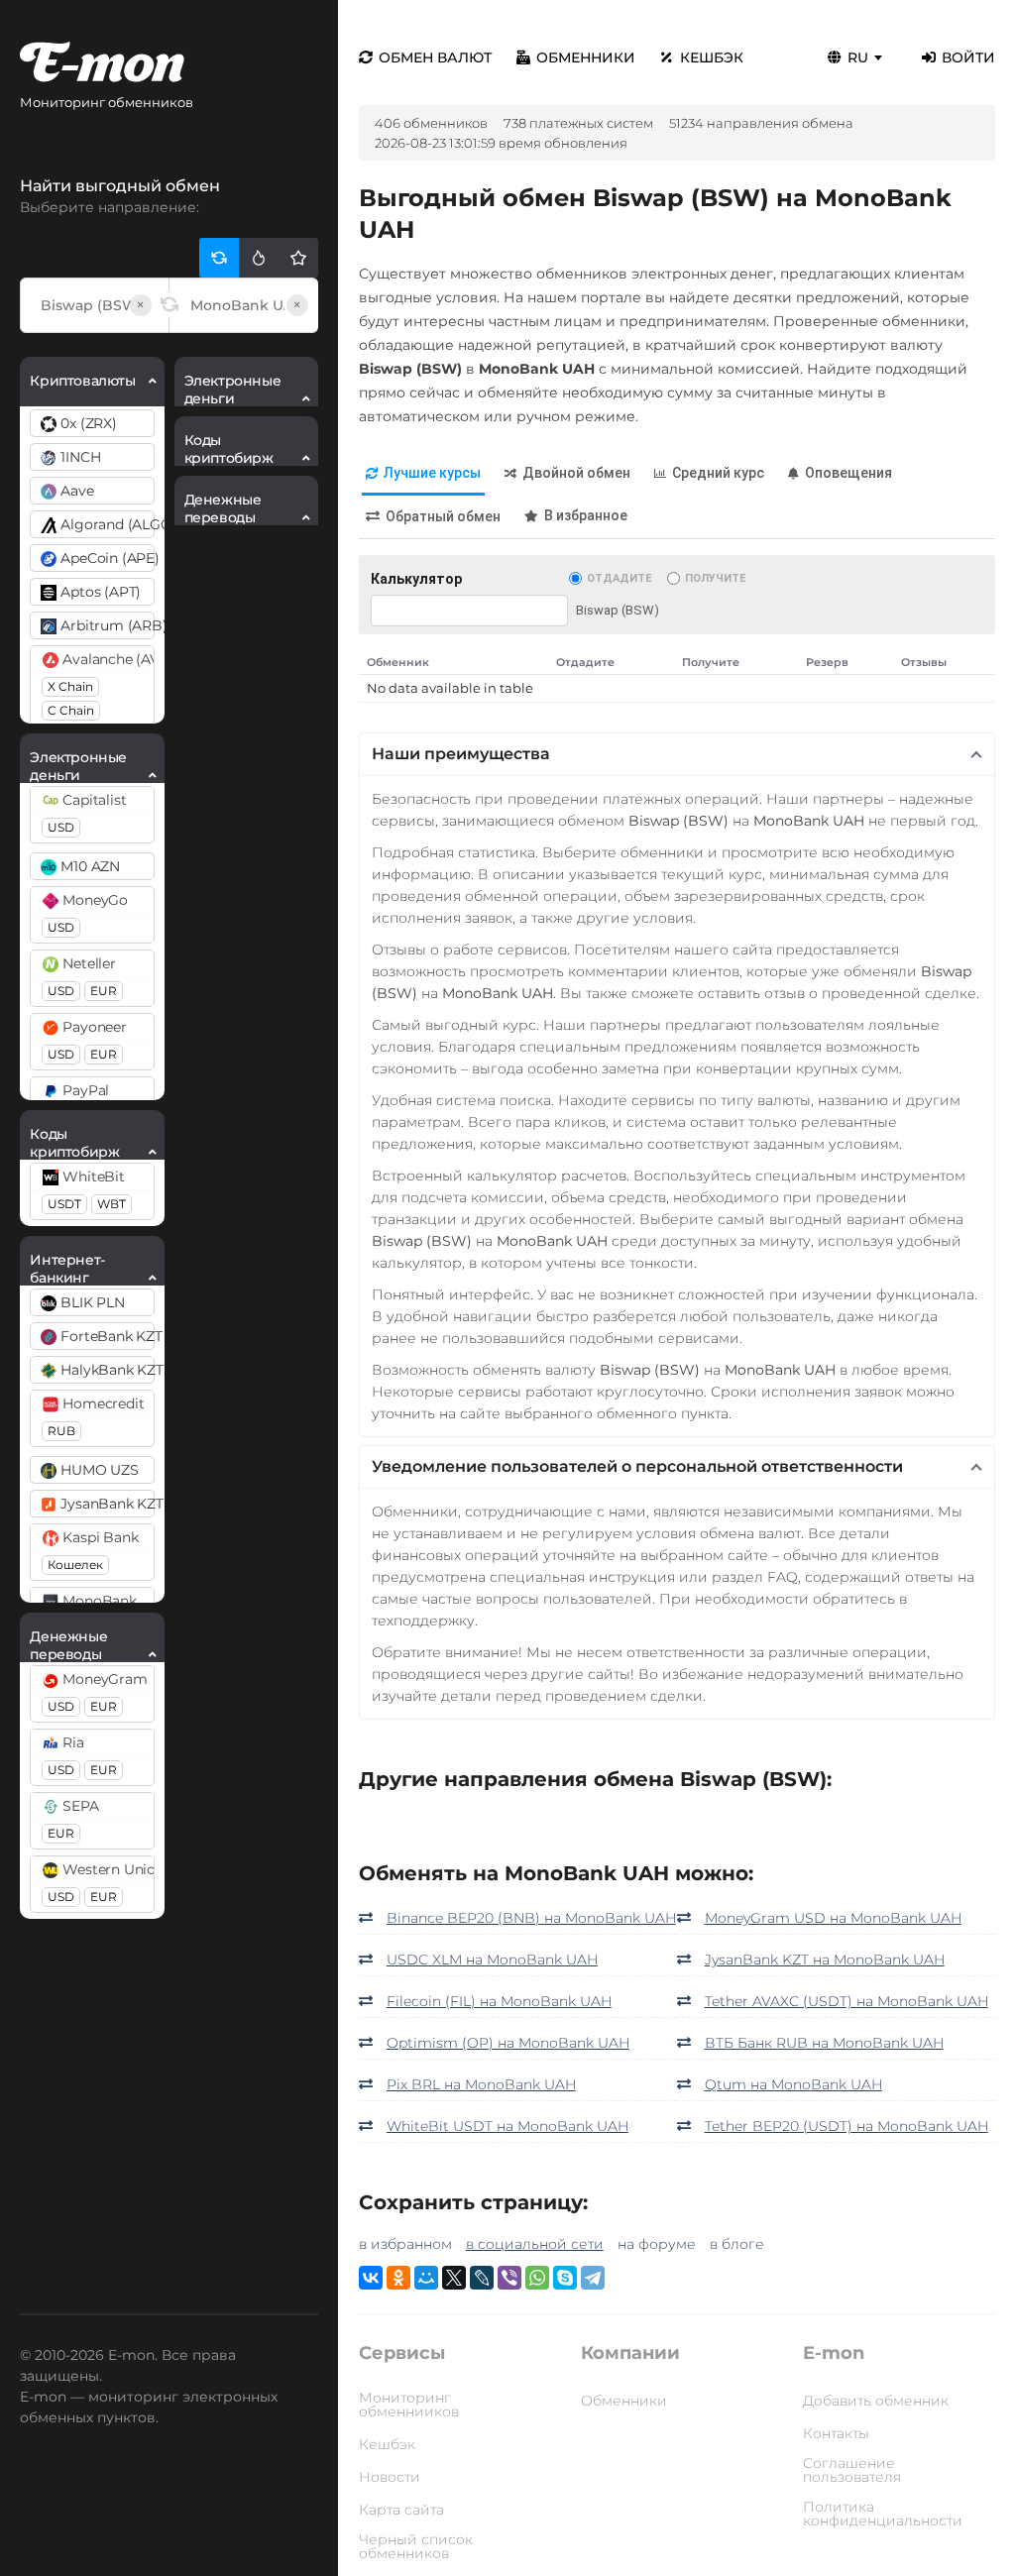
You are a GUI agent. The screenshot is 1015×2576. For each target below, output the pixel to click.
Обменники (586, 57)
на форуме (657, 2244)
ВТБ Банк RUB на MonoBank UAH (824, 2043)
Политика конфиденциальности (883, 2514)
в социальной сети (535, 2244)
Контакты (836, 2433)
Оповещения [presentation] (848, 473)
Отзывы (924, 662)
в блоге (737, 2244)
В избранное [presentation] (586, 515)
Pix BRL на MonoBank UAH (481, 2084)
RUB (61, 1431)
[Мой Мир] (426, 2278)
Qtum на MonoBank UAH (793, 2084)
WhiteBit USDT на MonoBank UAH (507, 2126)
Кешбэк (712, 57)
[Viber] (509, 2278)
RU (858, 57)
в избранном (405, 2244)
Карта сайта (401, 2510)
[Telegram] (593, 2278)
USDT (64, 1204)
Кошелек (75, 1565)
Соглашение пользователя (852, 2470)
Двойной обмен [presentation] (576, 473)
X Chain (70, 686)
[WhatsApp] (537, 2278)
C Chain (71, 710)
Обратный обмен (443, 516)
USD (61, 827)
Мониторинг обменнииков (409, 2405)
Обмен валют (435, 57)
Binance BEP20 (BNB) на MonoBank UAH (531, 1918)
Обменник (398, 662)
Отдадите (619, 578)
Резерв (827, 662)
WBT (112, 1204)
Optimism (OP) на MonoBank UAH (508, 2043)
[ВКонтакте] (371, 2278)
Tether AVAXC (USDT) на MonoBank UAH (846, 2001)
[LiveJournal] (482, 2278)
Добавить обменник (876, 2401)
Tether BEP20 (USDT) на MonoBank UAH (846, 2126)
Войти (968, 57)
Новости (390, 2477)
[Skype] (565, 2278)
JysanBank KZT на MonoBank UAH (825, 1960)
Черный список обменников (416, 2546)
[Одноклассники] (398, 2278)
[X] (454, 2278)
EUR (104, 991)
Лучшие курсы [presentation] (432, 473)
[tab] (423, 474)
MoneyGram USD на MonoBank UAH (833, 1918)
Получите (715, 578)
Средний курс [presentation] (718, 473)
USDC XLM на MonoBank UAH (492, 1960)
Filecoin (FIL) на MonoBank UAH (499, 2001)
